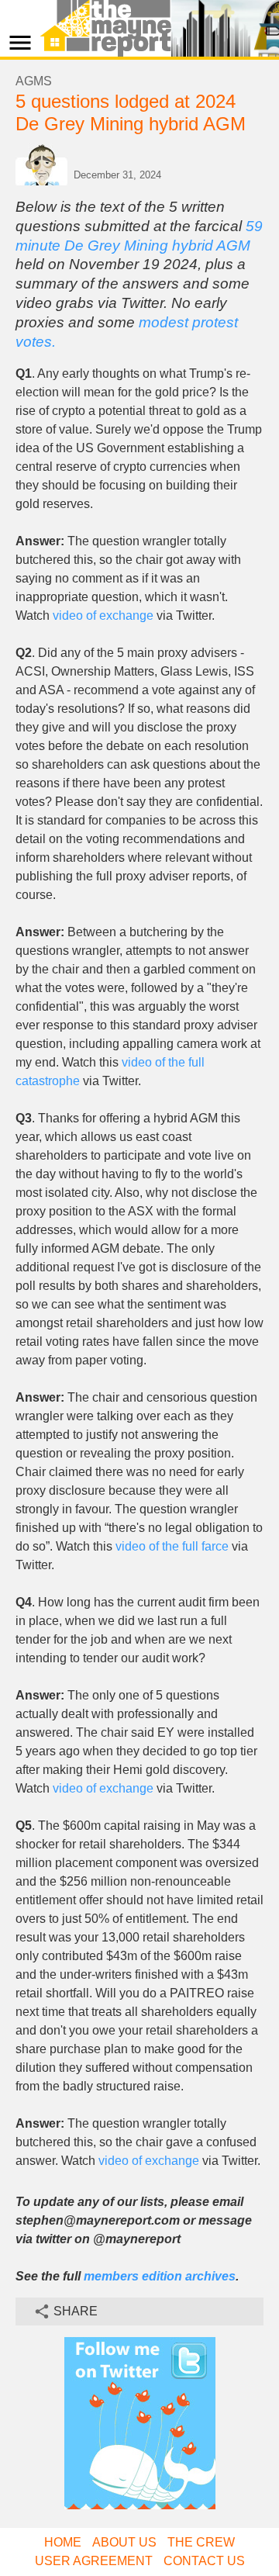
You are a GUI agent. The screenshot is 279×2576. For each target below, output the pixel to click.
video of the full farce (172, 1546)
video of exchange (103, 615)
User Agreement (94, 2561)
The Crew (201, 2542)
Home (63, 2542)
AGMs (34, 81)
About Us (124, 2542)
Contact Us (204, 2561)
